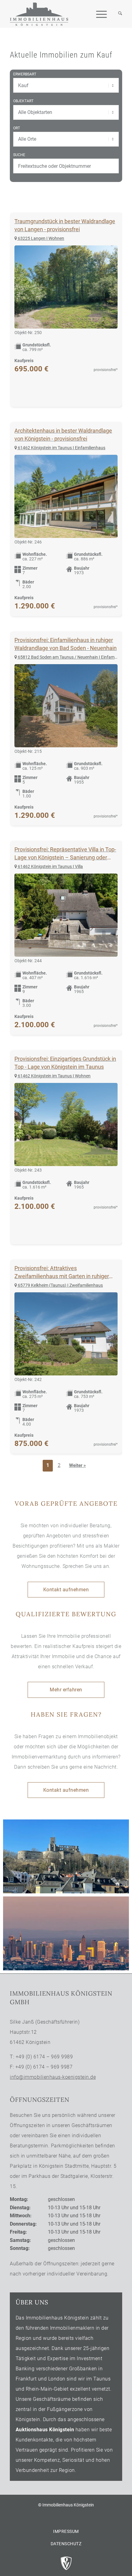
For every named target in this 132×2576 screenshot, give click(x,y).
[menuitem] (117, 14)
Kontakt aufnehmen (66, 1590)
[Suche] (117, 14)
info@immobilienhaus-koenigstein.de (53, 2077)
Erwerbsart (25, 74)
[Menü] (98, 14)
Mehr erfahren (66, 1690)
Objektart (23, 101)
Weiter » (78, 1465)
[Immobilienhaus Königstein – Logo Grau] (39, 14)
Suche (19, 155)
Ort (17, 128)
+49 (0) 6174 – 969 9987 (44, 2067)
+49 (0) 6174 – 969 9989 (44, 2057)
